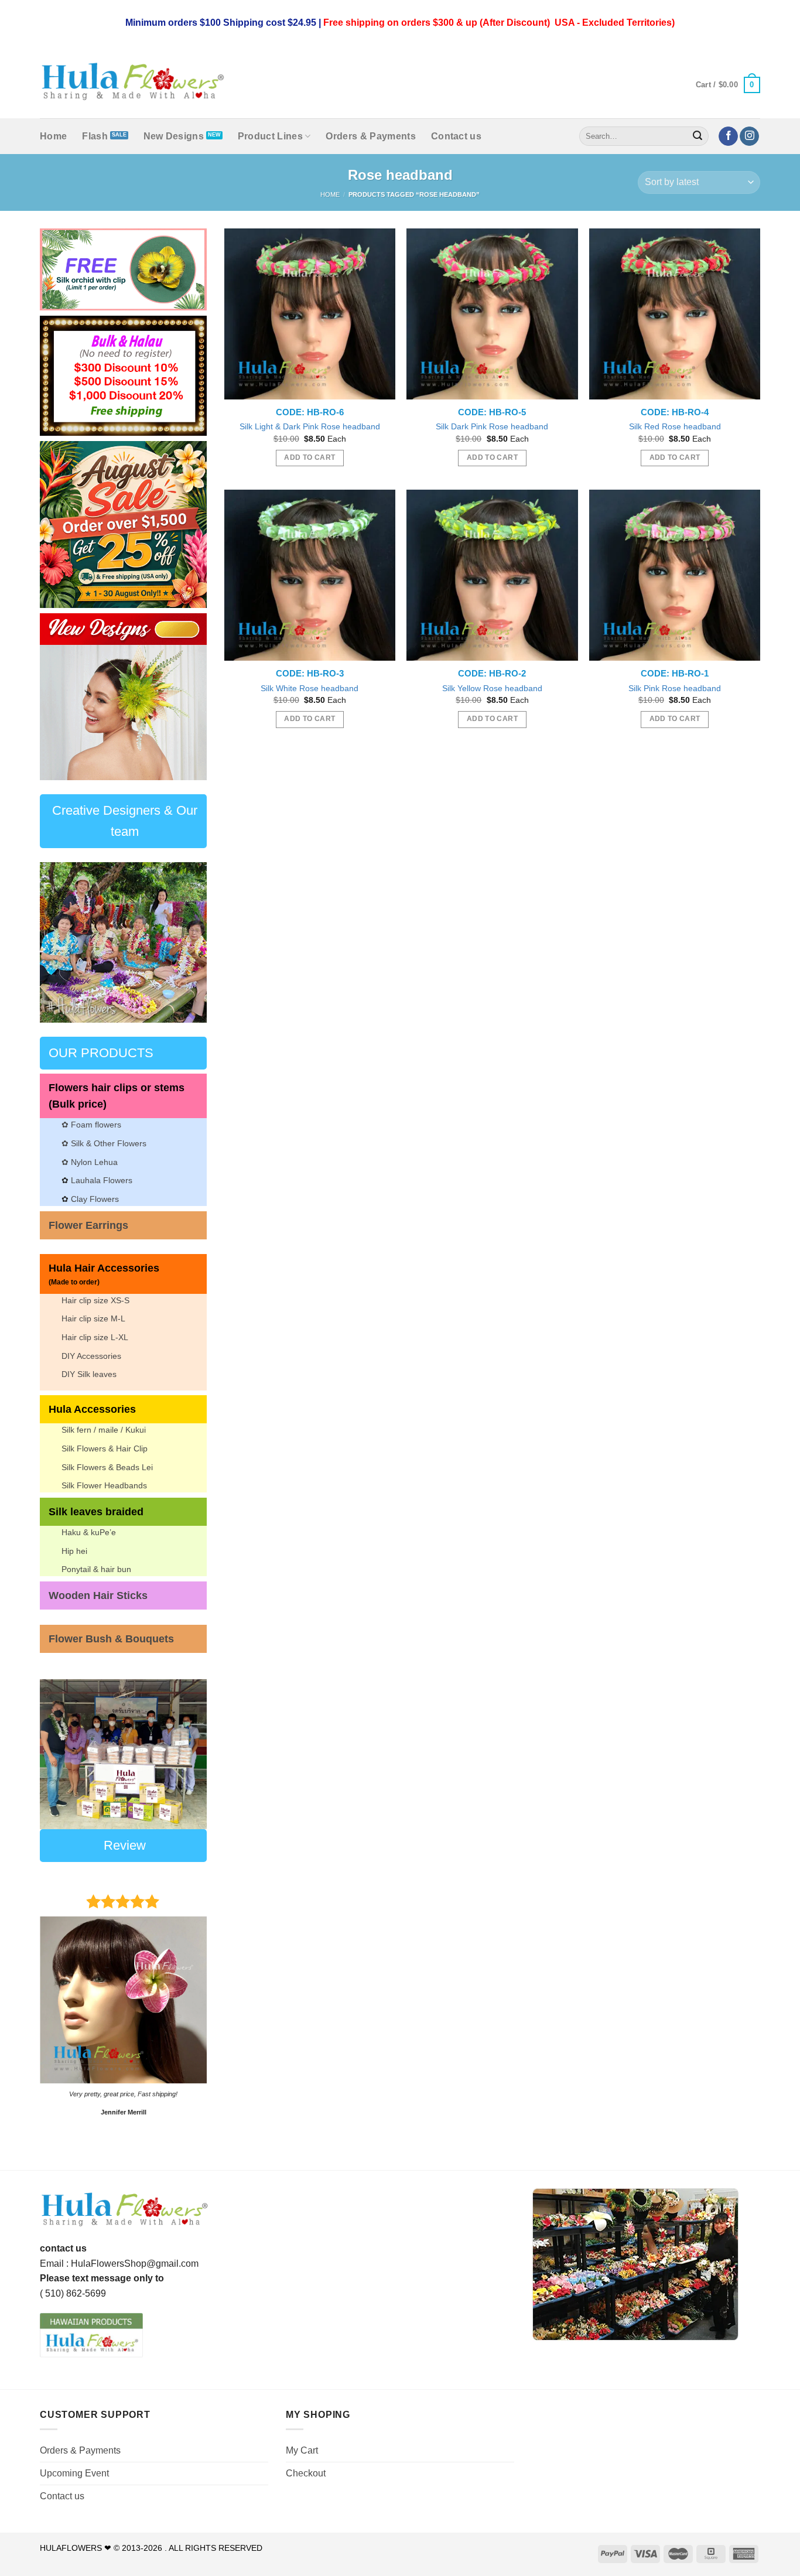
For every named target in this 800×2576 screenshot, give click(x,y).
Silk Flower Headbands (104, 1485)
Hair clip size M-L (93, 1318)
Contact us (456, 136)
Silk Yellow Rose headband (492, 688)
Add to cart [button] (310, 457)
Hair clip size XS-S (95, 1300)
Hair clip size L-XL (95, 1337)
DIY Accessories (91, 1356)
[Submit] (698, 136)
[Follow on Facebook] (728, 136)
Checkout (306, 2473)
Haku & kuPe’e (89, 1532)
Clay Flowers (95, 1199)
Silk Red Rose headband (675, 426)
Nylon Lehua (93, 1162)
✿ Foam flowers (91, 1125)
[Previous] (58, 697)
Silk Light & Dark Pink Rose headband (310, 426)
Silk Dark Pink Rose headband (492, 426)
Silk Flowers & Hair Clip (105, 1448)
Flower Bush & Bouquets (111, 1639)
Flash (95, 136)
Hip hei (74, 1551)
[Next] (189, 697)
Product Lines (270, 136)
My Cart (302, 2450)
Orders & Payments (370, 136)
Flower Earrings (88, 1225)
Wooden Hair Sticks (98, 1596)
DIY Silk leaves (89, 1374)
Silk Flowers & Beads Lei (107, 1467)
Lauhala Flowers (102, 1180)
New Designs (174, 136)
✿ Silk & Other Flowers (104, 1143)
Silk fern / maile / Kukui (104, 1430)
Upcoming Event (74, 2473)
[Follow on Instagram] (749, 136)
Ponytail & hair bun (96, 1569)
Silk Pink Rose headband (675, 688)
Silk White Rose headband (310, 688)
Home (53, 136)
